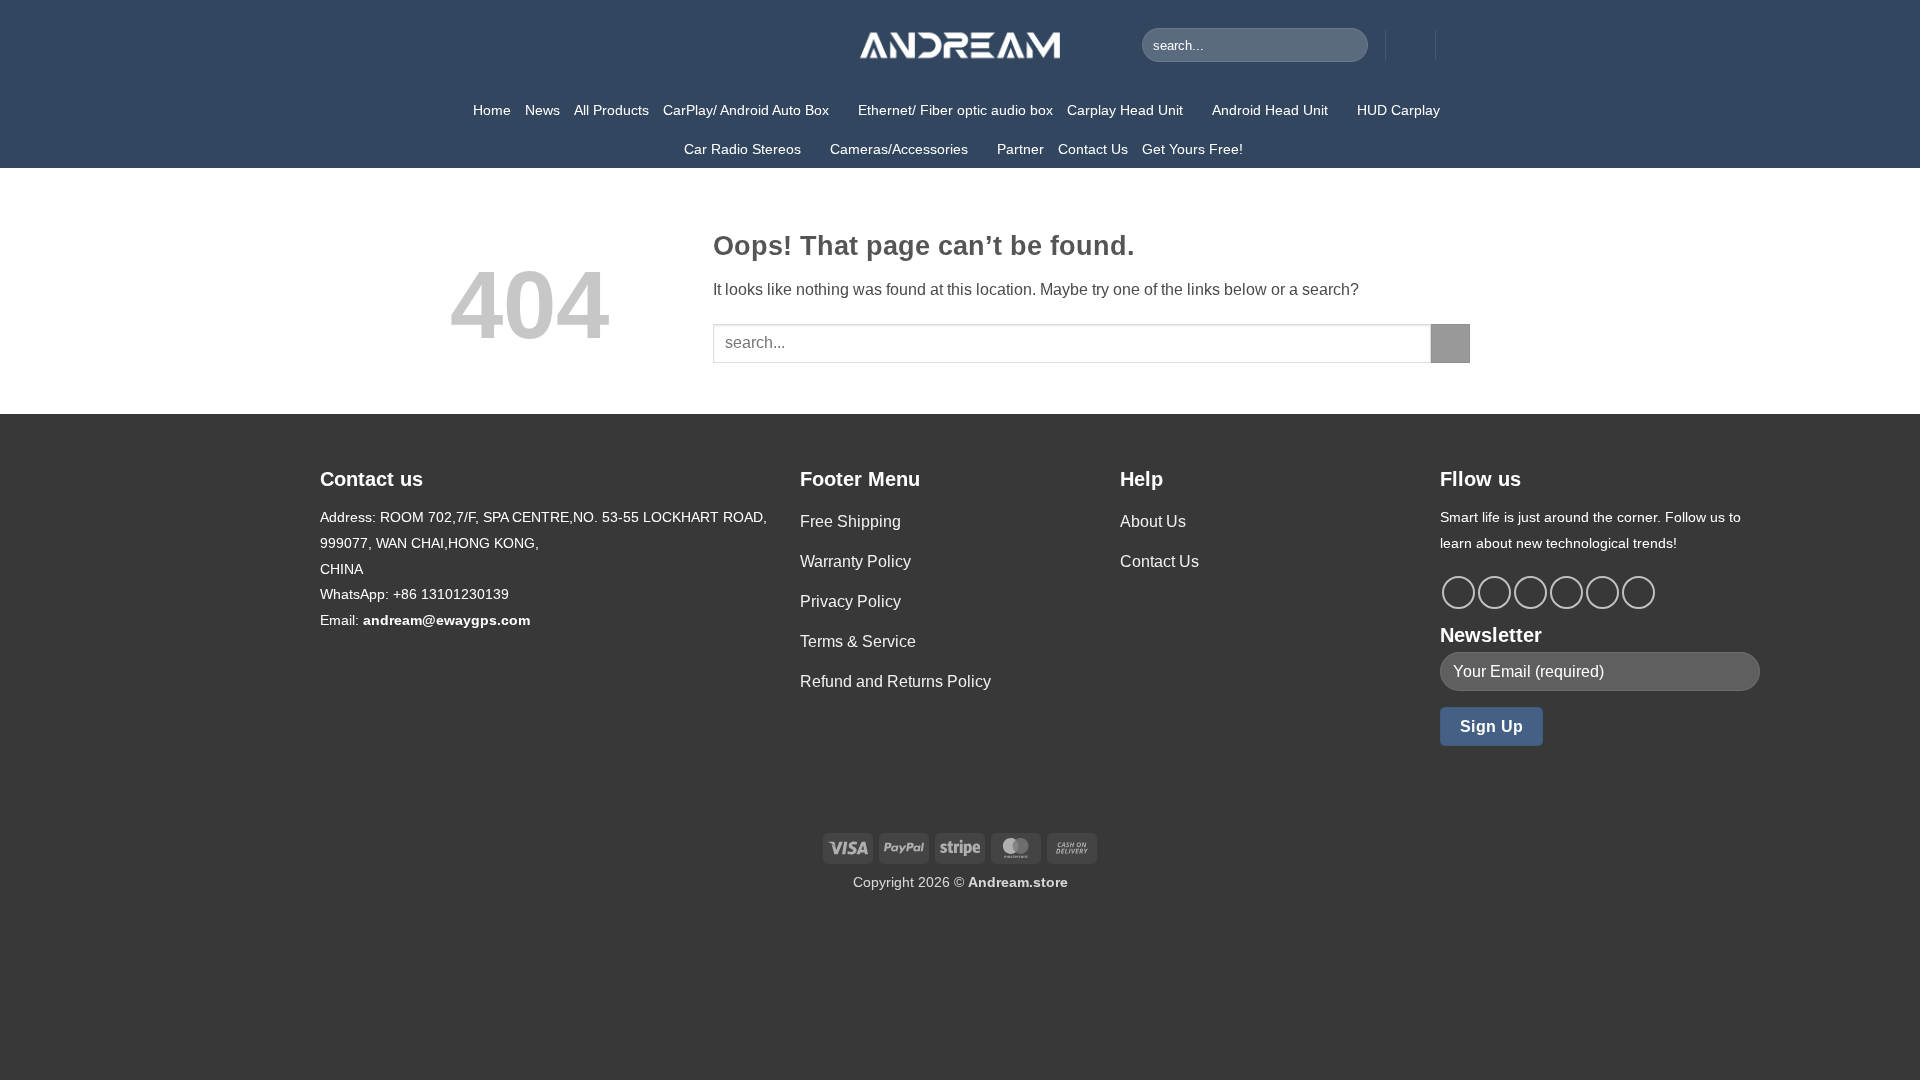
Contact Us (1093, 149)
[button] (1410, 45)
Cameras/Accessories (899, 149)
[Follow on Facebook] (1458, 592)
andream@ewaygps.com (446, 620)
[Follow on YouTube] (1638, 592)
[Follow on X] (1566, 592)
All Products (611, 110)
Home (492, 110)
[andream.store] (960, 45)
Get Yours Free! (1192, 149)
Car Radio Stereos (742, 149)
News (542, 110)
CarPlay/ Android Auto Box (746, 110)
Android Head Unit (1270, 110)
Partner (1020, 149)
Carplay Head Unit (1125, 110)
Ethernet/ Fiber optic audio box (955, 110)
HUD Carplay (1398, 110)
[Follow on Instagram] (1494, 592)
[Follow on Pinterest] (1602, 592)
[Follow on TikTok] (1530, 592)
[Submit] (1349, 45)
